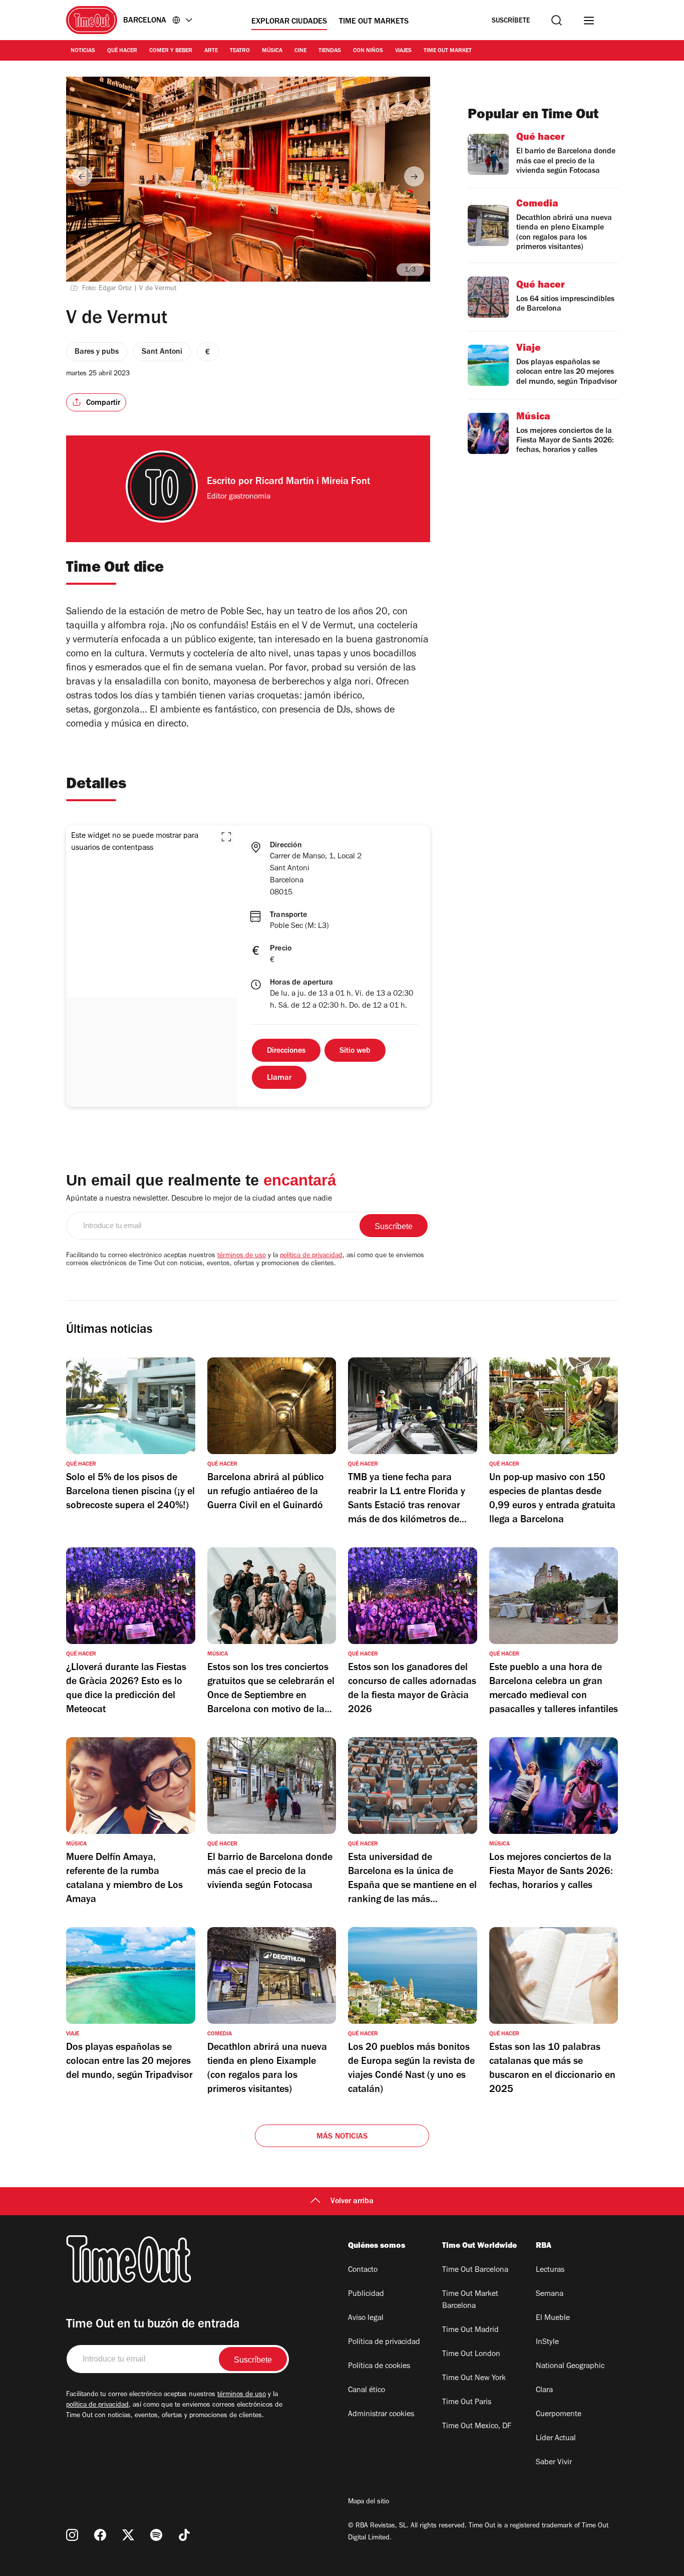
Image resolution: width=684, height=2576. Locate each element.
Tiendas (330, 51)
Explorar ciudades (289, 22)
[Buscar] (557, 20)
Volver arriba (352, 2202)
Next (414, 176)
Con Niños (368, 51)
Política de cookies (379, 2367)
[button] (226, 837)
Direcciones (286, 1051)
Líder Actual (556, 2439)
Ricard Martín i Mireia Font (313, 483)
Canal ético (367, 2391)
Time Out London (471, 2355)
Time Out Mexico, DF (477, 2427)
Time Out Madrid (470, 2330)
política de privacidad (311, 1256)
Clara (544, 2391)
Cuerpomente (559, 2415)
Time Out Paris (467, 2403)
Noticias (83, 51)
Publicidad (366, 2294)
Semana (550, 2294)
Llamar (279, 1078)
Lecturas (550, 2270)
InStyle (547, 2343)
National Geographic (570, 2367)
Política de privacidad (384, 2343)
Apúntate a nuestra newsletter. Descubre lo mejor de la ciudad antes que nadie (199, 1199)
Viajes (403, 51)
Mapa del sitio (369, 2502)
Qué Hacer (122, 51)
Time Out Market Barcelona (470, 2300)
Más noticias (342, 2137)
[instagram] (72, 2535)
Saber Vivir (554, 2463)
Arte (211, 51)
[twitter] (128, 2535)
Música (272, 51)
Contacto (363, 2270)
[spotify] (156, 2535)
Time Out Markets (374, 22)
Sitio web (355, 1051)
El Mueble (553, 2318)
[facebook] (100, 2535)
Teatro (240, 51)
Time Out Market (448, 51)
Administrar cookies (381, 2415)
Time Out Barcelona (475, 2270)
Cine (300, 51)
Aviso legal (366, 2318)
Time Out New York (474, 2379)
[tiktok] (184, 2535)
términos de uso (242, 1256)
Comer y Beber (171, 51)
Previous (82, 176)
